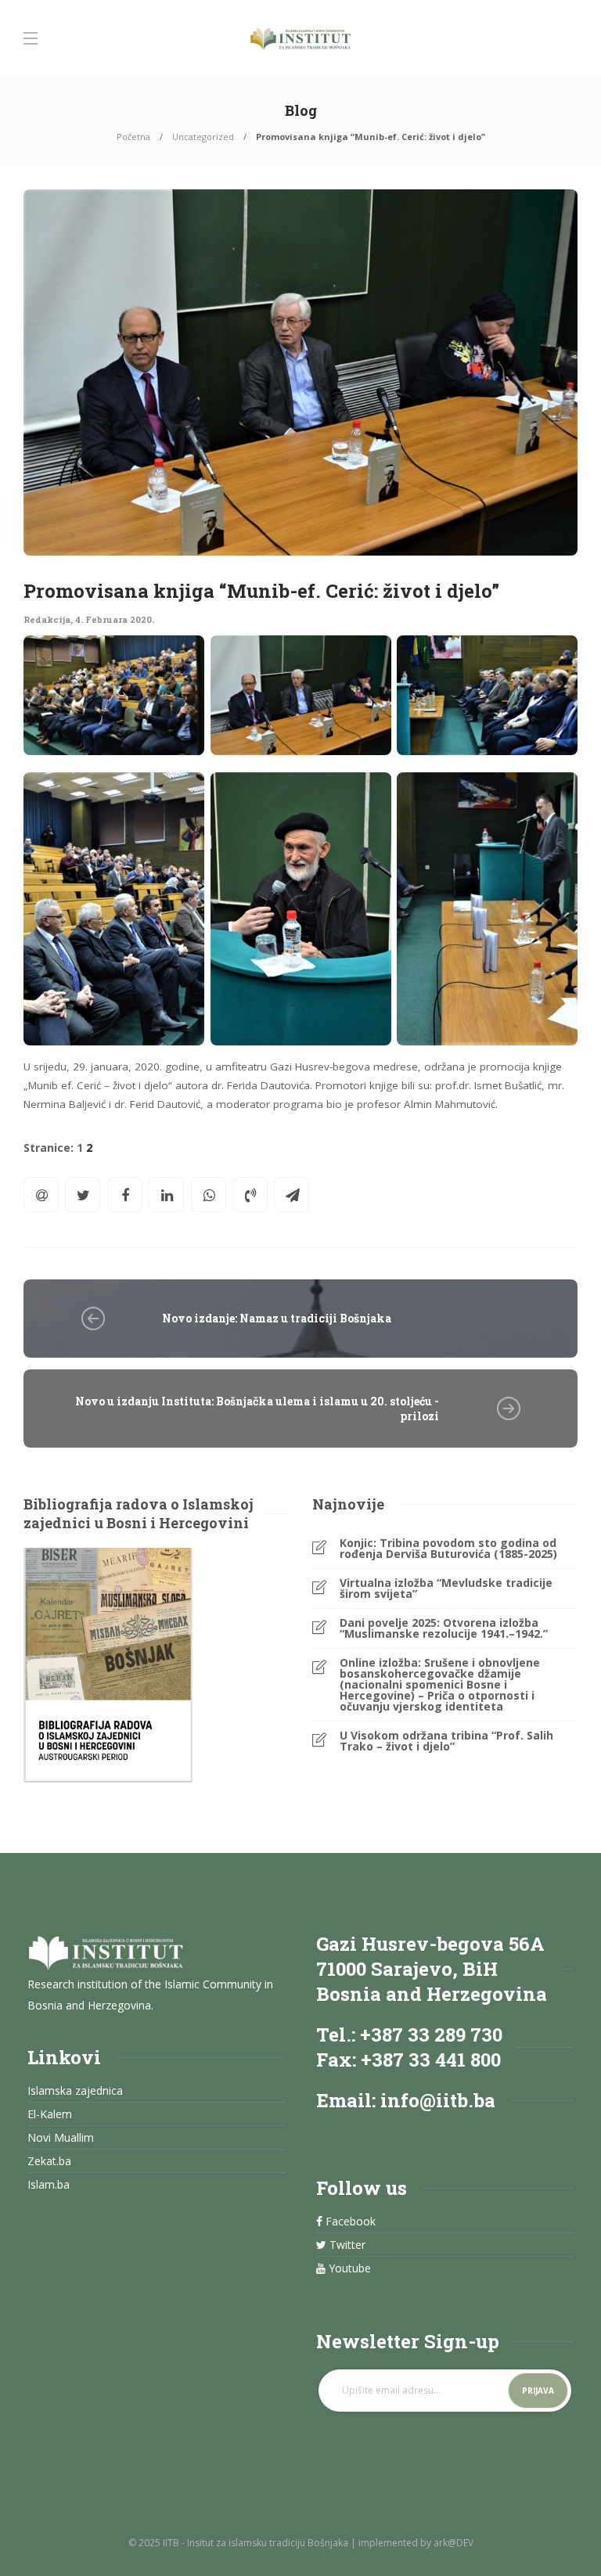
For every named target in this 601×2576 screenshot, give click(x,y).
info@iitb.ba (438, 2100)
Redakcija (47, 619)
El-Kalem (50, 2114)
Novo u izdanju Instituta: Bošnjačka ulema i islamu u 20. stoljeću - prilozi (257, 1409)
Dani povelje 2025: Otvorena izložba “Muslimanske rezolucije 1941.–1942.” (444, 1628)
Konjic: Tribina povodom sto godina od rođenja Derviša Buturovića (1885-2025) (448, 1549)
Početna (133, 137)
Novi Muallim (61, 2138)
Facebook (349, 2222)
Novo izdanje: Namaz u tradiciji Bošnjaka (277, 1318)
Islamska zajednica (75, 2091)
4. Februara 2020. (115, 619)
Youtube (348, 2268)
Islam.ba (49, 2185)
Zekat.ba (49, 2161)
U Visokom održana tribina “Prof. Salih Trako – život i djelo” (446, 1741)
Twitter (346, 2245)
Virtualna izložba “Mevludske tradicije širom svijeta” (446, 1588)
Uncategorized (203, 137)
